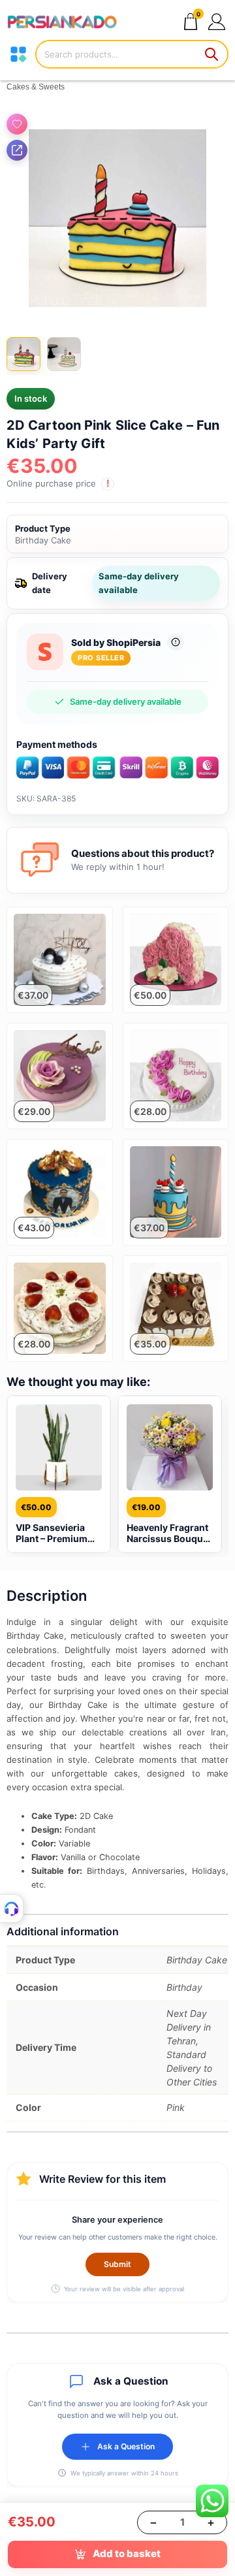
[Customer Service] (12, 1908)
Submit (117, 2264)
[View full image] (117, 218)
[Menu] (18, 54)
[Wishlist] (17, 124)
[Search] (212, 54)
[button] (216, 21)
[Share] (17, 150)
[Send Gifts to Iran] (62, 21)
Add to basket (127, 2553)
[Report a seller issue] (176, 642)
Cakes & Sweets (36, 87)
